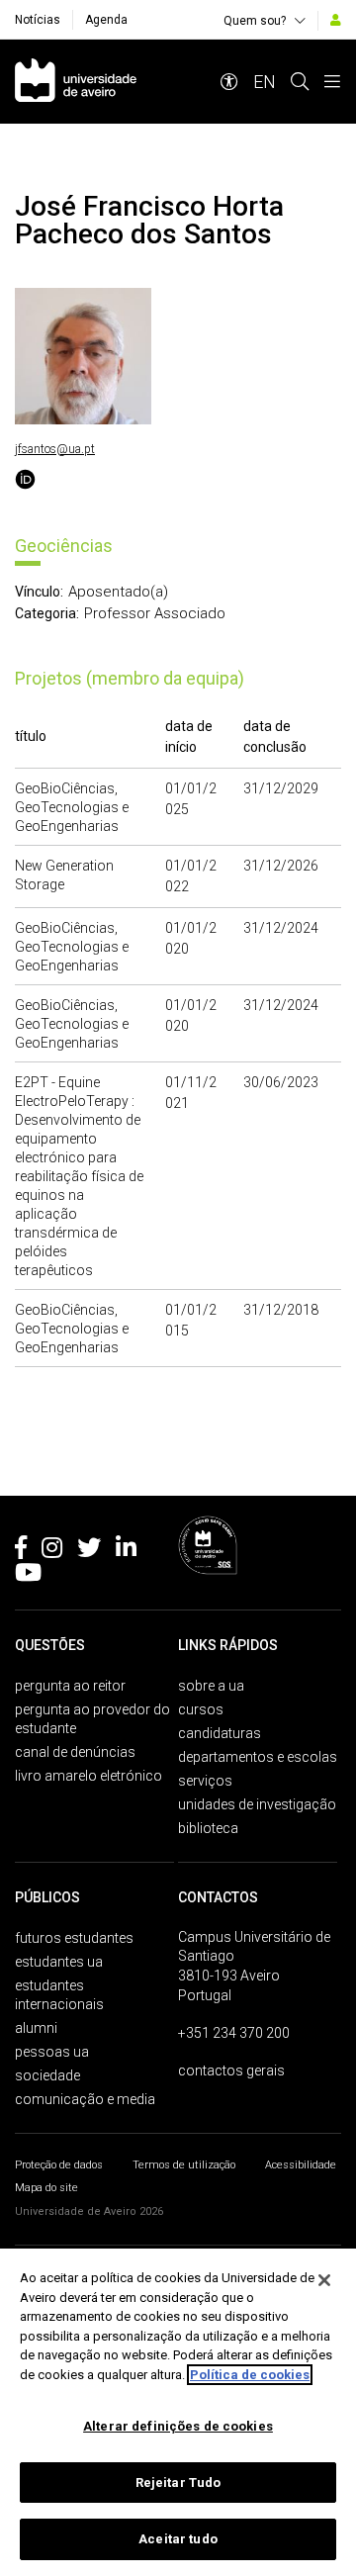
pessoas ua (52, 2052)
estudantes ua (59, 1962)
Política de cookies (250, 2375)
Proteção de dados (59, 2165)
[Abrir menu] (332, 82)
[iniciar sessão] (336, 20)
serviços (205, 1781)
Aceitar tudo (178, 2539)
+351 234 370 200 (234, 2033)
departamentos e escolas (258, 1757)
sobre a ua (211, 1686)
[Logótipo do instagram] (52, 1551)
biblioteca (208, 1828)
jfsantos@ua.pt (55, 449)
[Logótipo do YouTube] (28, 1576)
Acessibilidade (301, 2165)
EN (265, 82)
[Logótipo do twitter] (89, 1551)
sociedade (47, 2075)
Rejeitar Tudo (178, 2483)
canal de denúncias (75, 1752)
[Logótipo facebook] (21, 1551)
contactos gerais (231, 2070)
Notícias (38, 20)
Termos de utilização (184, 2165)
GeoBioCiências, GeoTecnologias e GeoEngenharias (72, 807)
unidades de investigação (257, 1804)
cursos (201, 1709)
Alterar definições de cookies (178, 2426)
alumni (36, 2028)
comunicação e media (85, 2099)
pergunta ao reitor (70, 1686)
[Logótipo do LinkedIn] (126, 1551)
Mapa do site (46, 2188)
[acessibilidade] (229, 82)
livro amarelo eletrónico (89, 1776)
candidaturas (220, 1733)
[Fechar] (324, 2280)
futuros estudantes (74, 1938)
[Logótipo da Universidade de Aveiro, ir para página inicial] (76, 82)
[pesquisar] (300, 82)
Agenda (106, 20)
